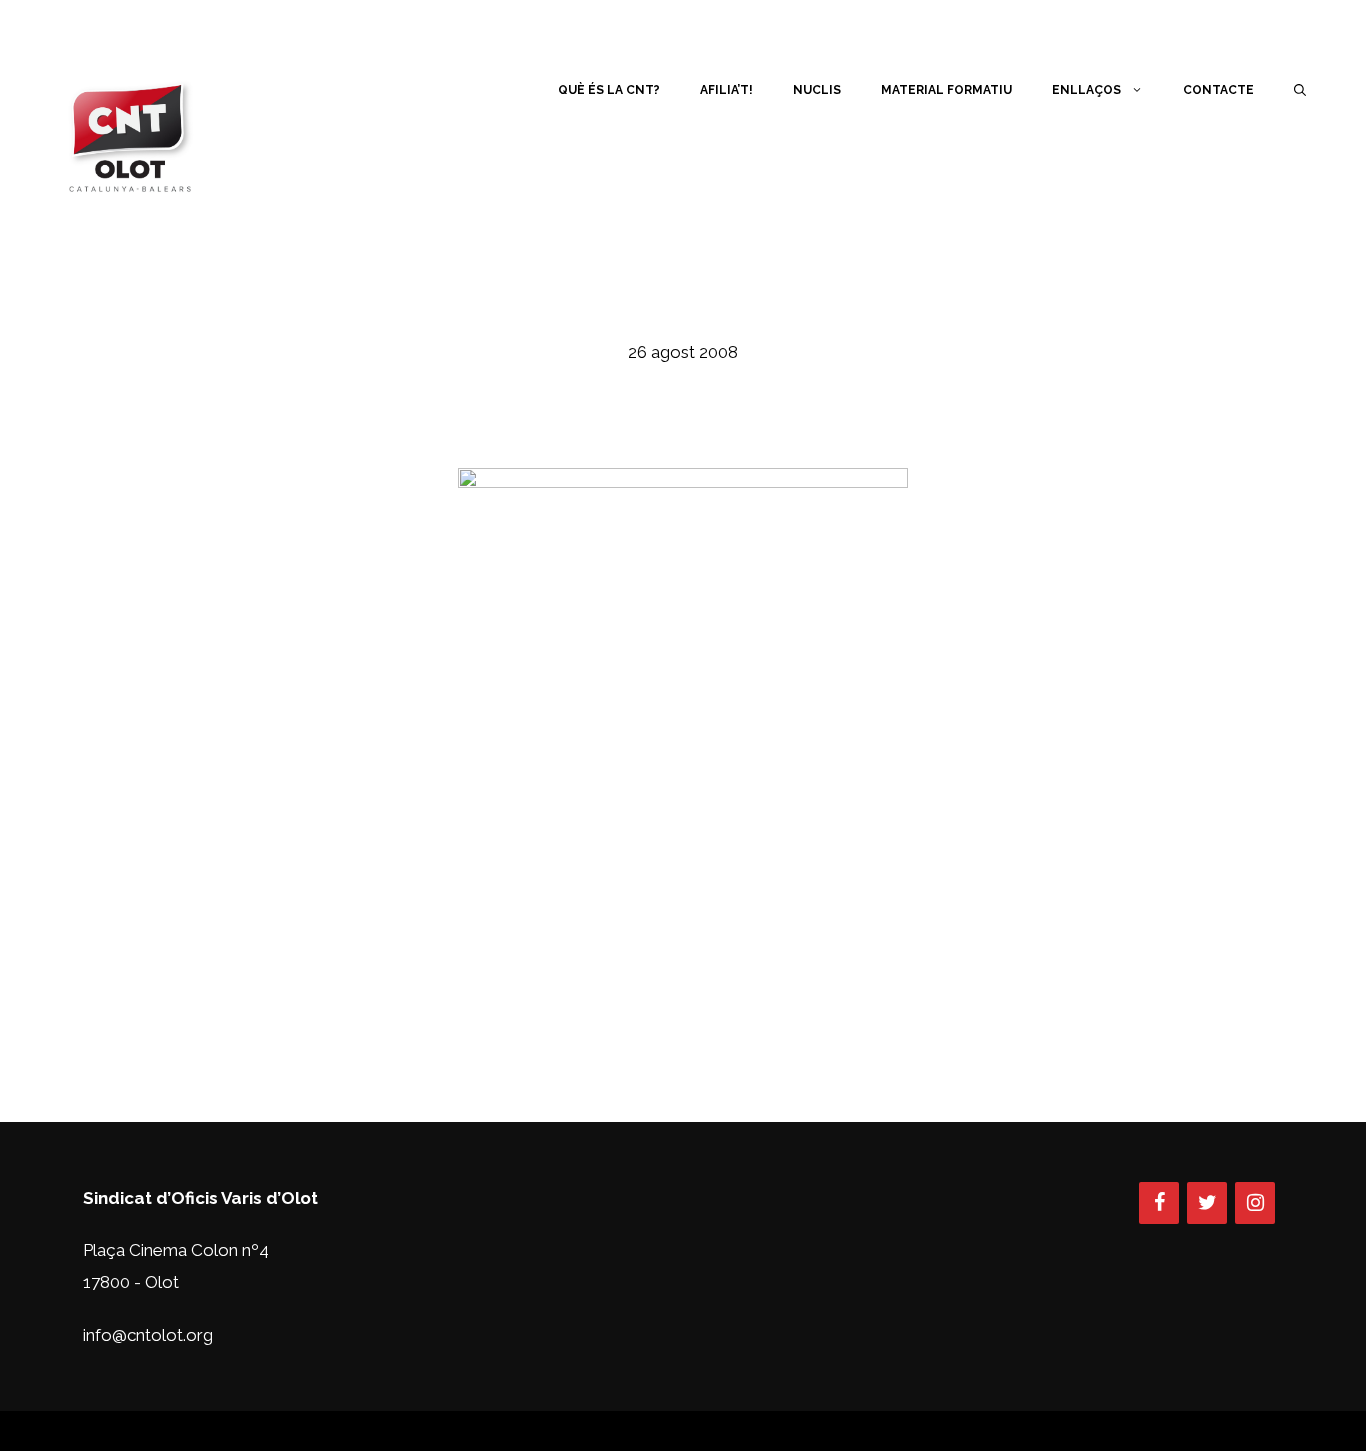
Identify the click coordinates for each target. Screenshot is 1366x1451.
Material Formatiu (946, 90)
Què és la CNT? (609, 90)
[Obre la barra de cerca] (1300, 90)
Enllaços (1086, 90)
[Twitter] (1207, 1203)
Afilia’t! (726, 90)
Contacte (1218, 90)
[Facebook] (1159, 1203)
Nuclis (817, 90)
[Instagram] (1255, 1203)
